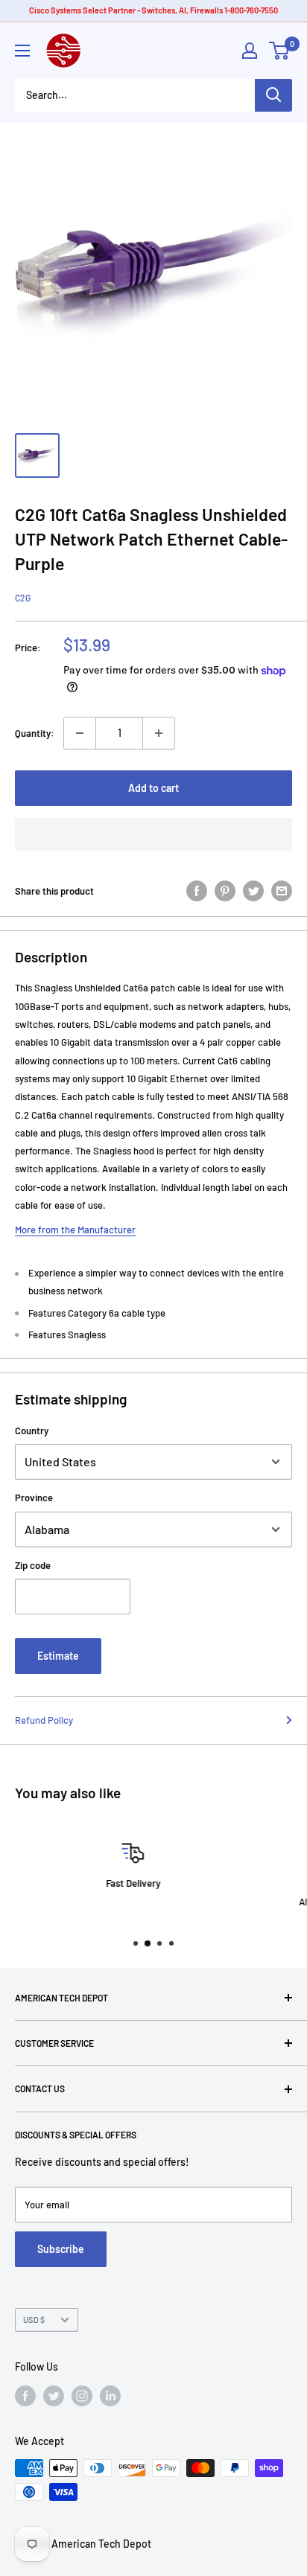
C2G (23, 598)
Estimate (58, 1656)
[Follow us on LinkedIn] (110, 2396)
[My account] (250, 51)
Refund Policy (44, 1720)
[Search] (273, 95)
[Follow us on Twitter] (54, 2396)
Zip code (33, 1565)
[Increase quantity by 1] (159, 733)
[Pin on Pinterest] (225, 891)
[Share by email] (282, 891)
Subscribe (61, 2249)
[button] (153, 834)
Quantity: (35, 733)
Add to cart (153, 788)
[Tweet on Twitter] (253, 891)
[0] (280, 51)
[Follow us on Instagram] (82, 2396)
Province (34, 1498)
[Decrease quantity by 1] (80, 733)
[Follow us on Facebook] (25, 2396)
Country (32, 1431)
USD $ (34, 2320)
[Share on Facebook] (197, 891)
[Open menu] (22, 51)
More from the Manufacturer (75, 1230)
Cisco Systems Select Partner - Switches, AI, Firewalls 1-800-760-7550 (153, 10)
